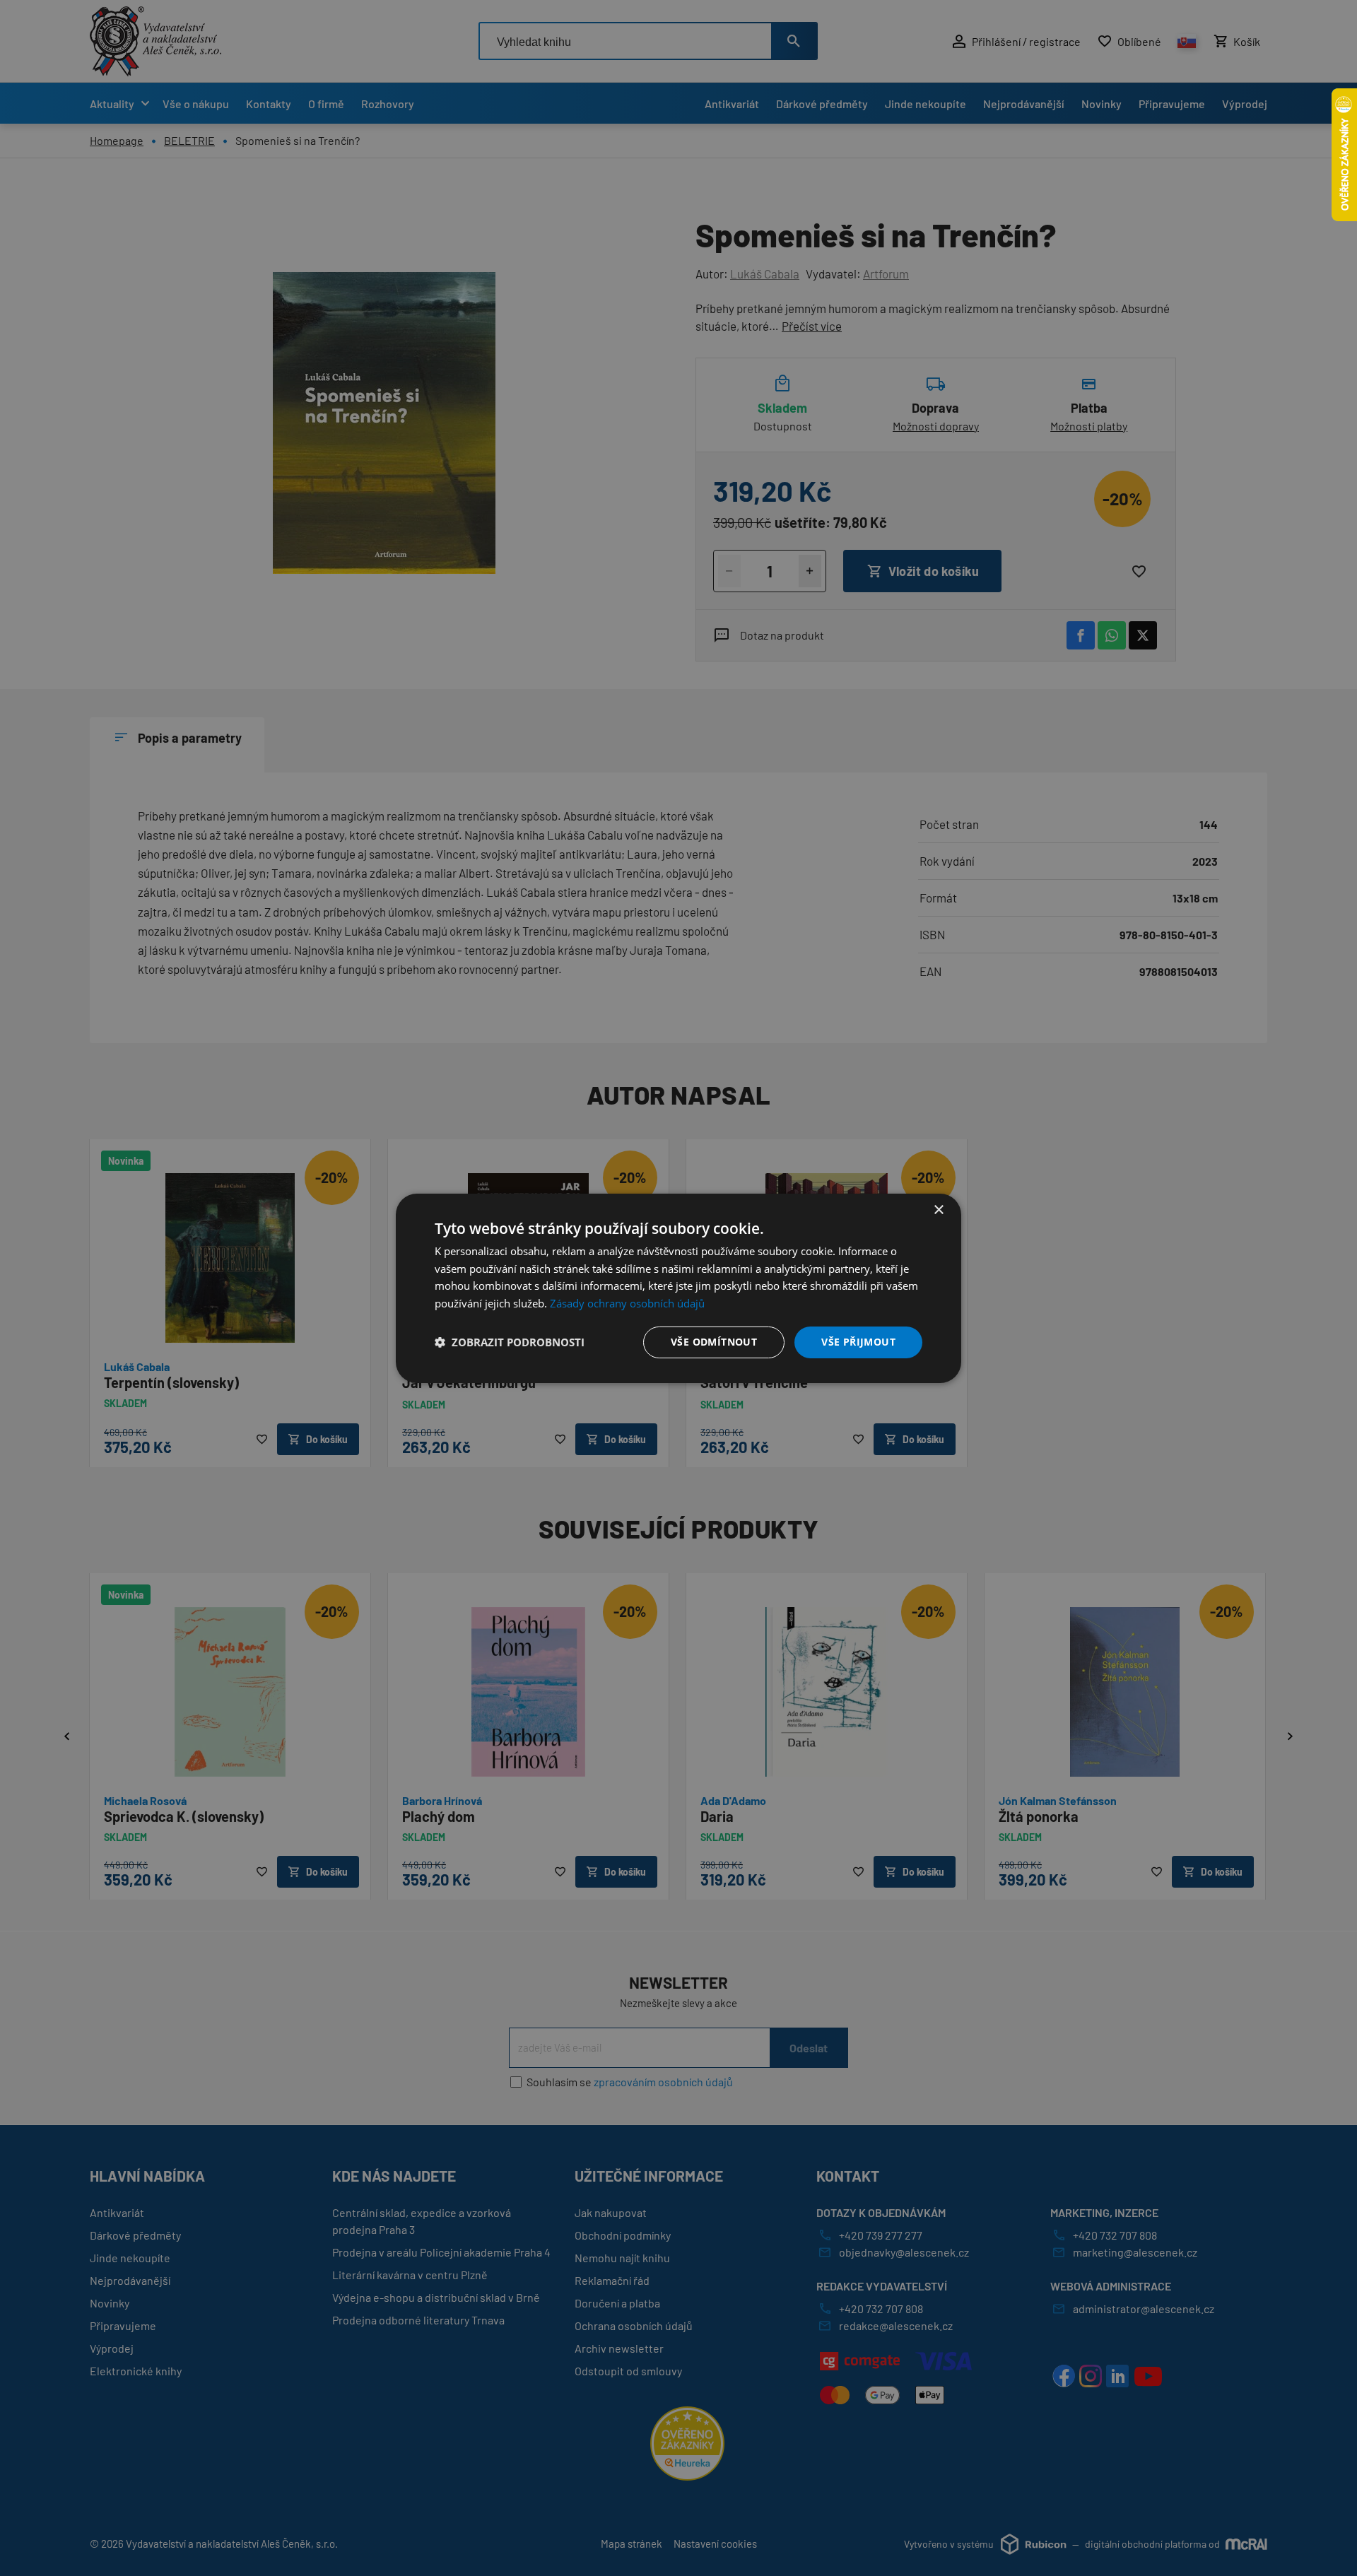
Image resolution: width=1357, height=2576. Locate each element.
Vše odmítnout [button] (714, 1342)
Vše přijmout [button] (858, 1342)
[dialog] (678, 1288)
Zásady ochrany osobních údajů (627, 1303)
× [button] (938, 1210)
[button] (510, 1342)
